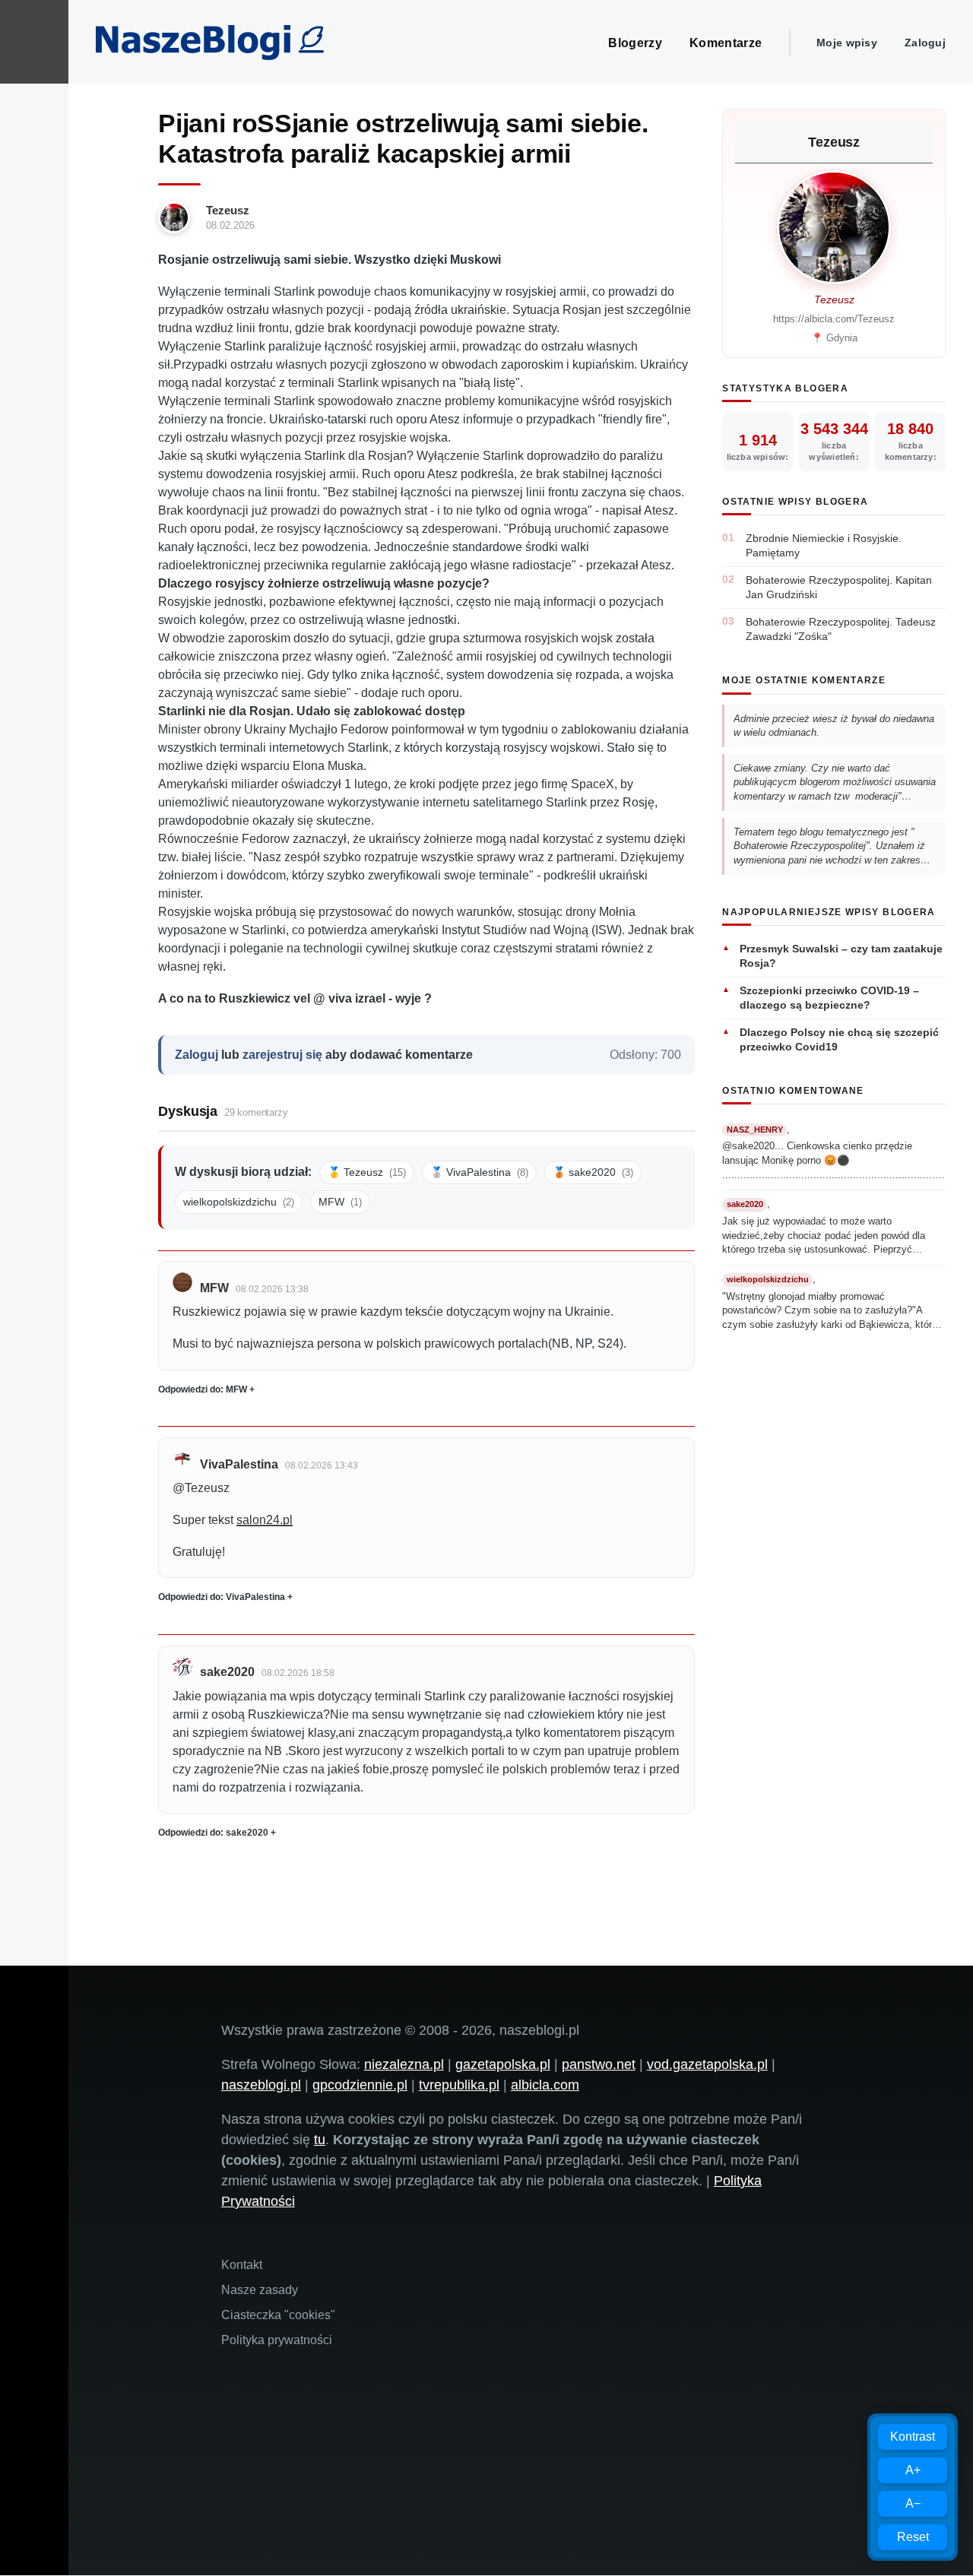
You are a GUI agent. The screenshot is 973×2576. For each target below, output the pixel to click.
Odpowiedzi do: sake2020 (213, 1833)
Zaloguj (925, 43)
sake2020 (227, 1672)
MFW (340, 1202)
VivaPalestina (239, 1464)
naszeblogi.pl (261, 2085)
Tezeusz (228, 210)
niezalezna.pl (404, 2064)
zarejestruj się (282, 1055)
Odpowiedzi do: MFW (203, 1389)
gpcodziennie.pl (360, 2085)
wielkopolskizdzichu (239, 1202)
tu (320, 2140)
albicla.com (545, 2085)
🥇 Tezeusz (367, 1172)
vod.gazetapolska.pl (707, 2064)
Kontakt (242, 2265)
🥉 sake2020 (593, 1172)
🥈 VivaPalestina (479, 1172)
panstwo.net (599, 2064)
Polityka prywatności (277, 2340)
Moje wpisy (847, 43)
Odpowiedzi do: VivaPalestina (222, 1597)
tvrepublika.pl (459, 2085)
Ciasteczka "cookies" (278, 2315)
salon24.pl (265, 1520)
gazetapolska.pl (503, 2064)
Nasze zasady (260, 2290)
